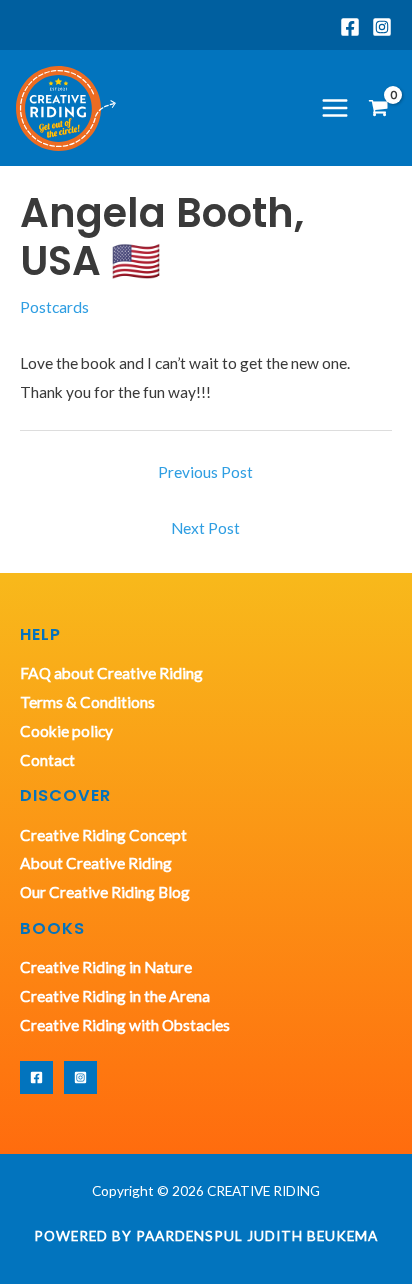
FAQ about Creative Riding (111, 673)
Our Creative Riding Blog (105, 892)
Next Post (205, 528)
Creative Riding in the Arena (115, 996)
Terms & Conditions (87, 702)
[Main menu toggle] (335, 108)
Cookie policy (66, 731)
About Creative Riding (96, 863)
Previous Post (205, 472)
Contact (47, 760)
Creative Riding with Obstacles (125, 1025)
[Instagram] (382, 27)
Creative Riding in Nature (106, 967)
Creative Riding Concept (103, 835)
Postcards (54, 307)
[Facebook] (350, 27)
